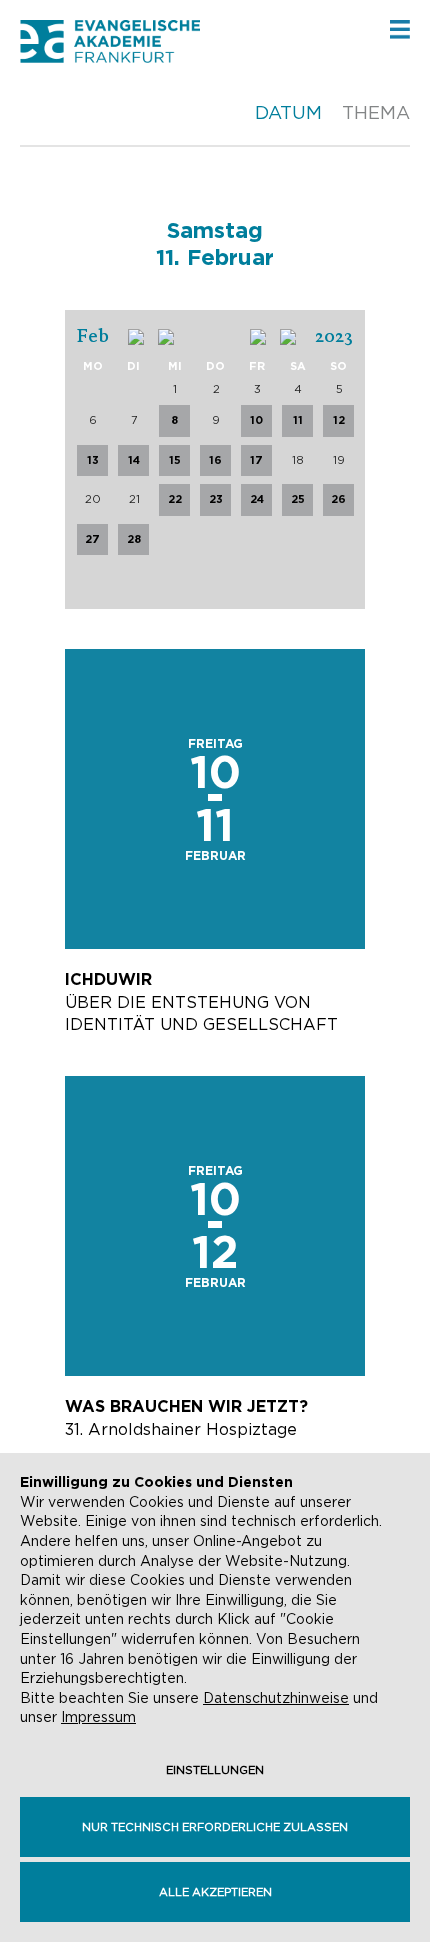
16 (215, 460)
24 (257, 499)
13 (93, 460)
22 (175, 499)
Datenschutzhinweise (276, 1698)
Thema (376, 112)
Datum (288, 112)
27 (92, 539)
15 (175, 460)
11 (298, 420)
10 (256, 420)
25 (298, 499)
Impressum (98, 1717)
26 (338, 499)
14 (134, 460)
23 (216, 499)
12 (339, 420)
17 (256, 460)
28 (134, 539)
